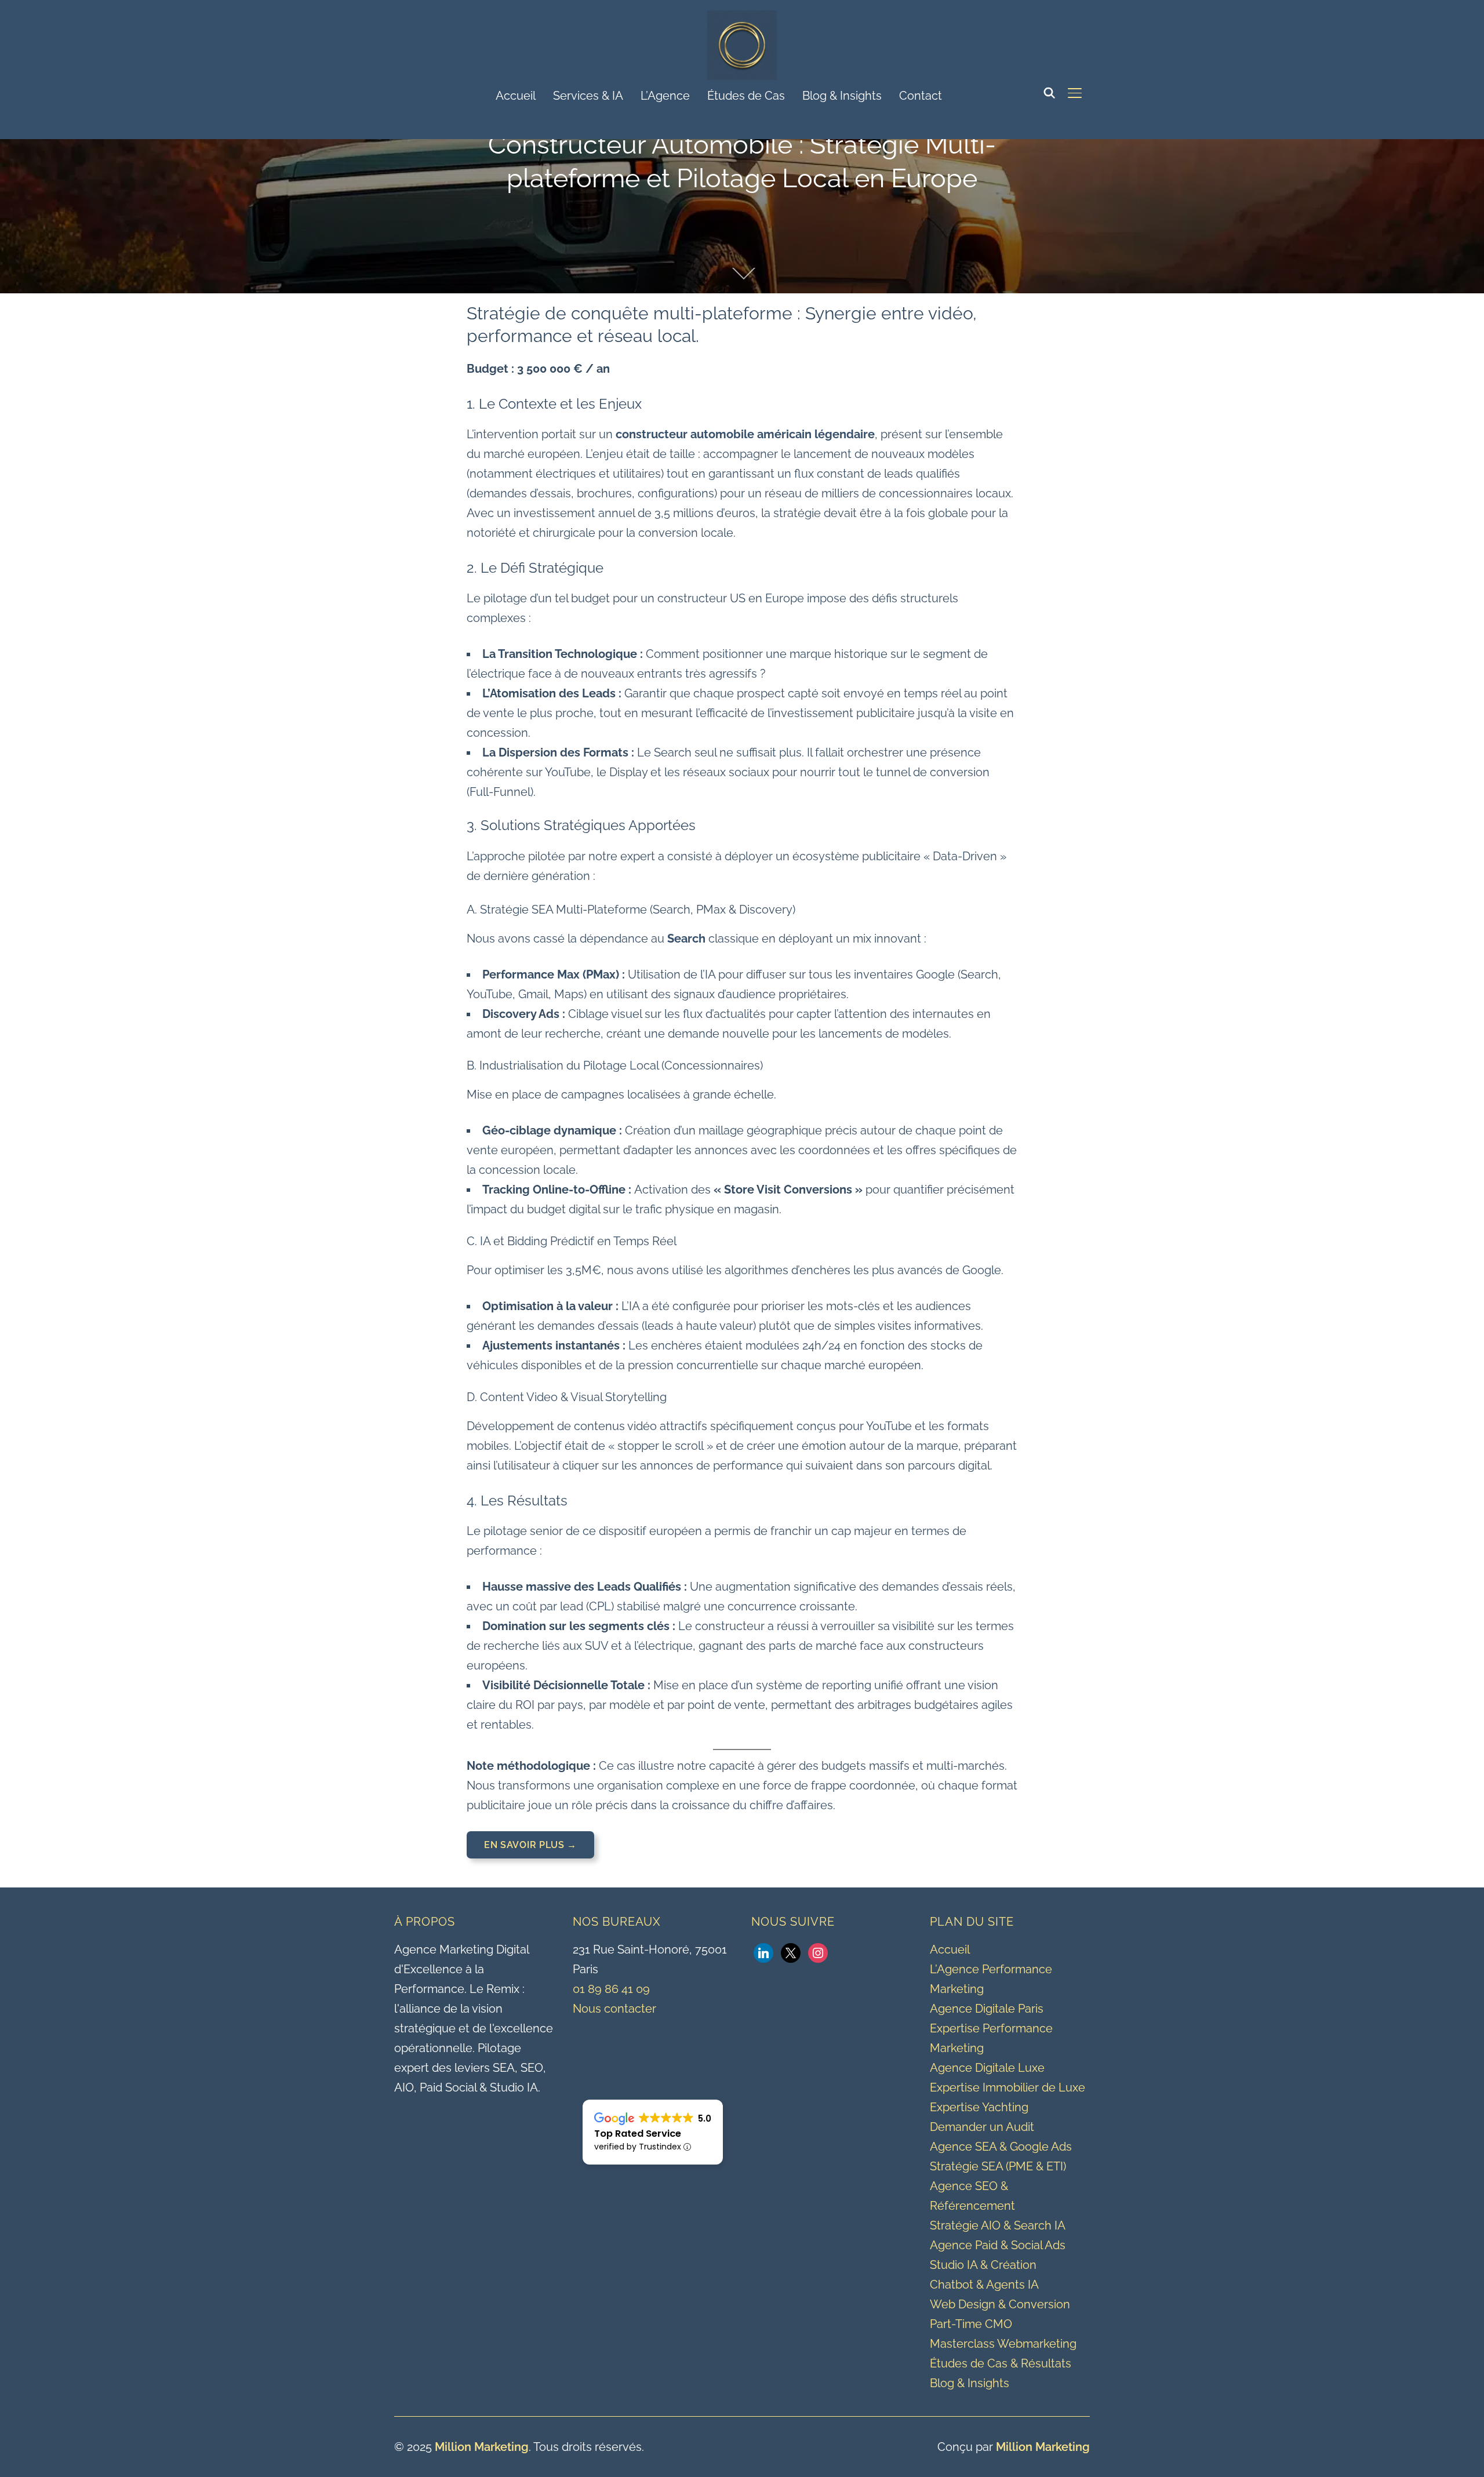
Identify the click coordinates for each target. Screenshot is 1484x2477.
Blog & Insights (842, 96)
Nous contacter (614, 2009)
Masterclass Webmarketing (1003, 2344)
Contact (921, 96)
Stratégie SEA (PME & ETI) (998, 2166)
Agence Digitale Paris (987, 2009)
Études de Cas (746, 96)
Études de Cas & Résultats (1001, 2363)
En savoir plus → (530, 1845)
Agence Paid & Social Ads (998, 2245)
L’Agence (665, 96)
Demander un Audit (982, 2127)
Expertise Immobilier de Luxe (1007, 2087)
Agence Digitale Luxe (987, 2068)
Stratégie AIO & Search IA (998, 2225)
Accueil (516, 96)
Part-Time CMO (971, 2324)
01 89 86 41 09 (611, 1989)
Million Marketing (482, 2447)
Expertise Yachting (979, 2107)
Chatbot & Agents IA (984, 2285)
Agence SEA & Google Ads (1001, 2147)
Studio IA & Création (983, 2265)
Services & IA (588, 96)
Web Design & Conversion (1000, 2304)
